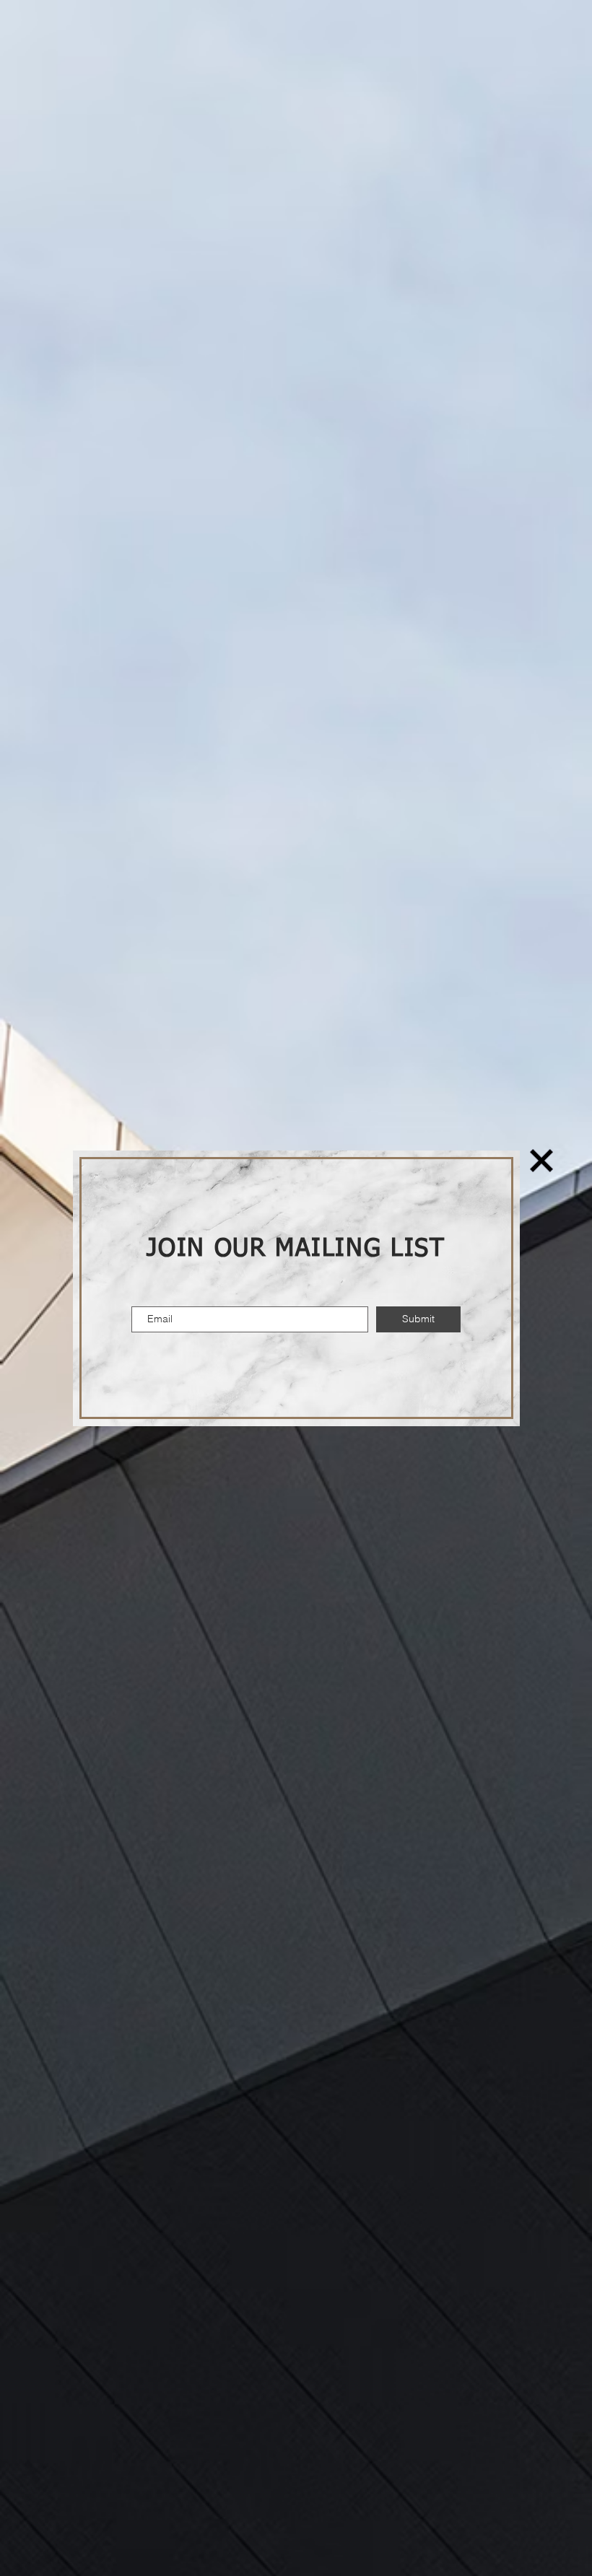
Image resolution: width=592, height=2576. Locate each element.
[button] (541, 1161)
